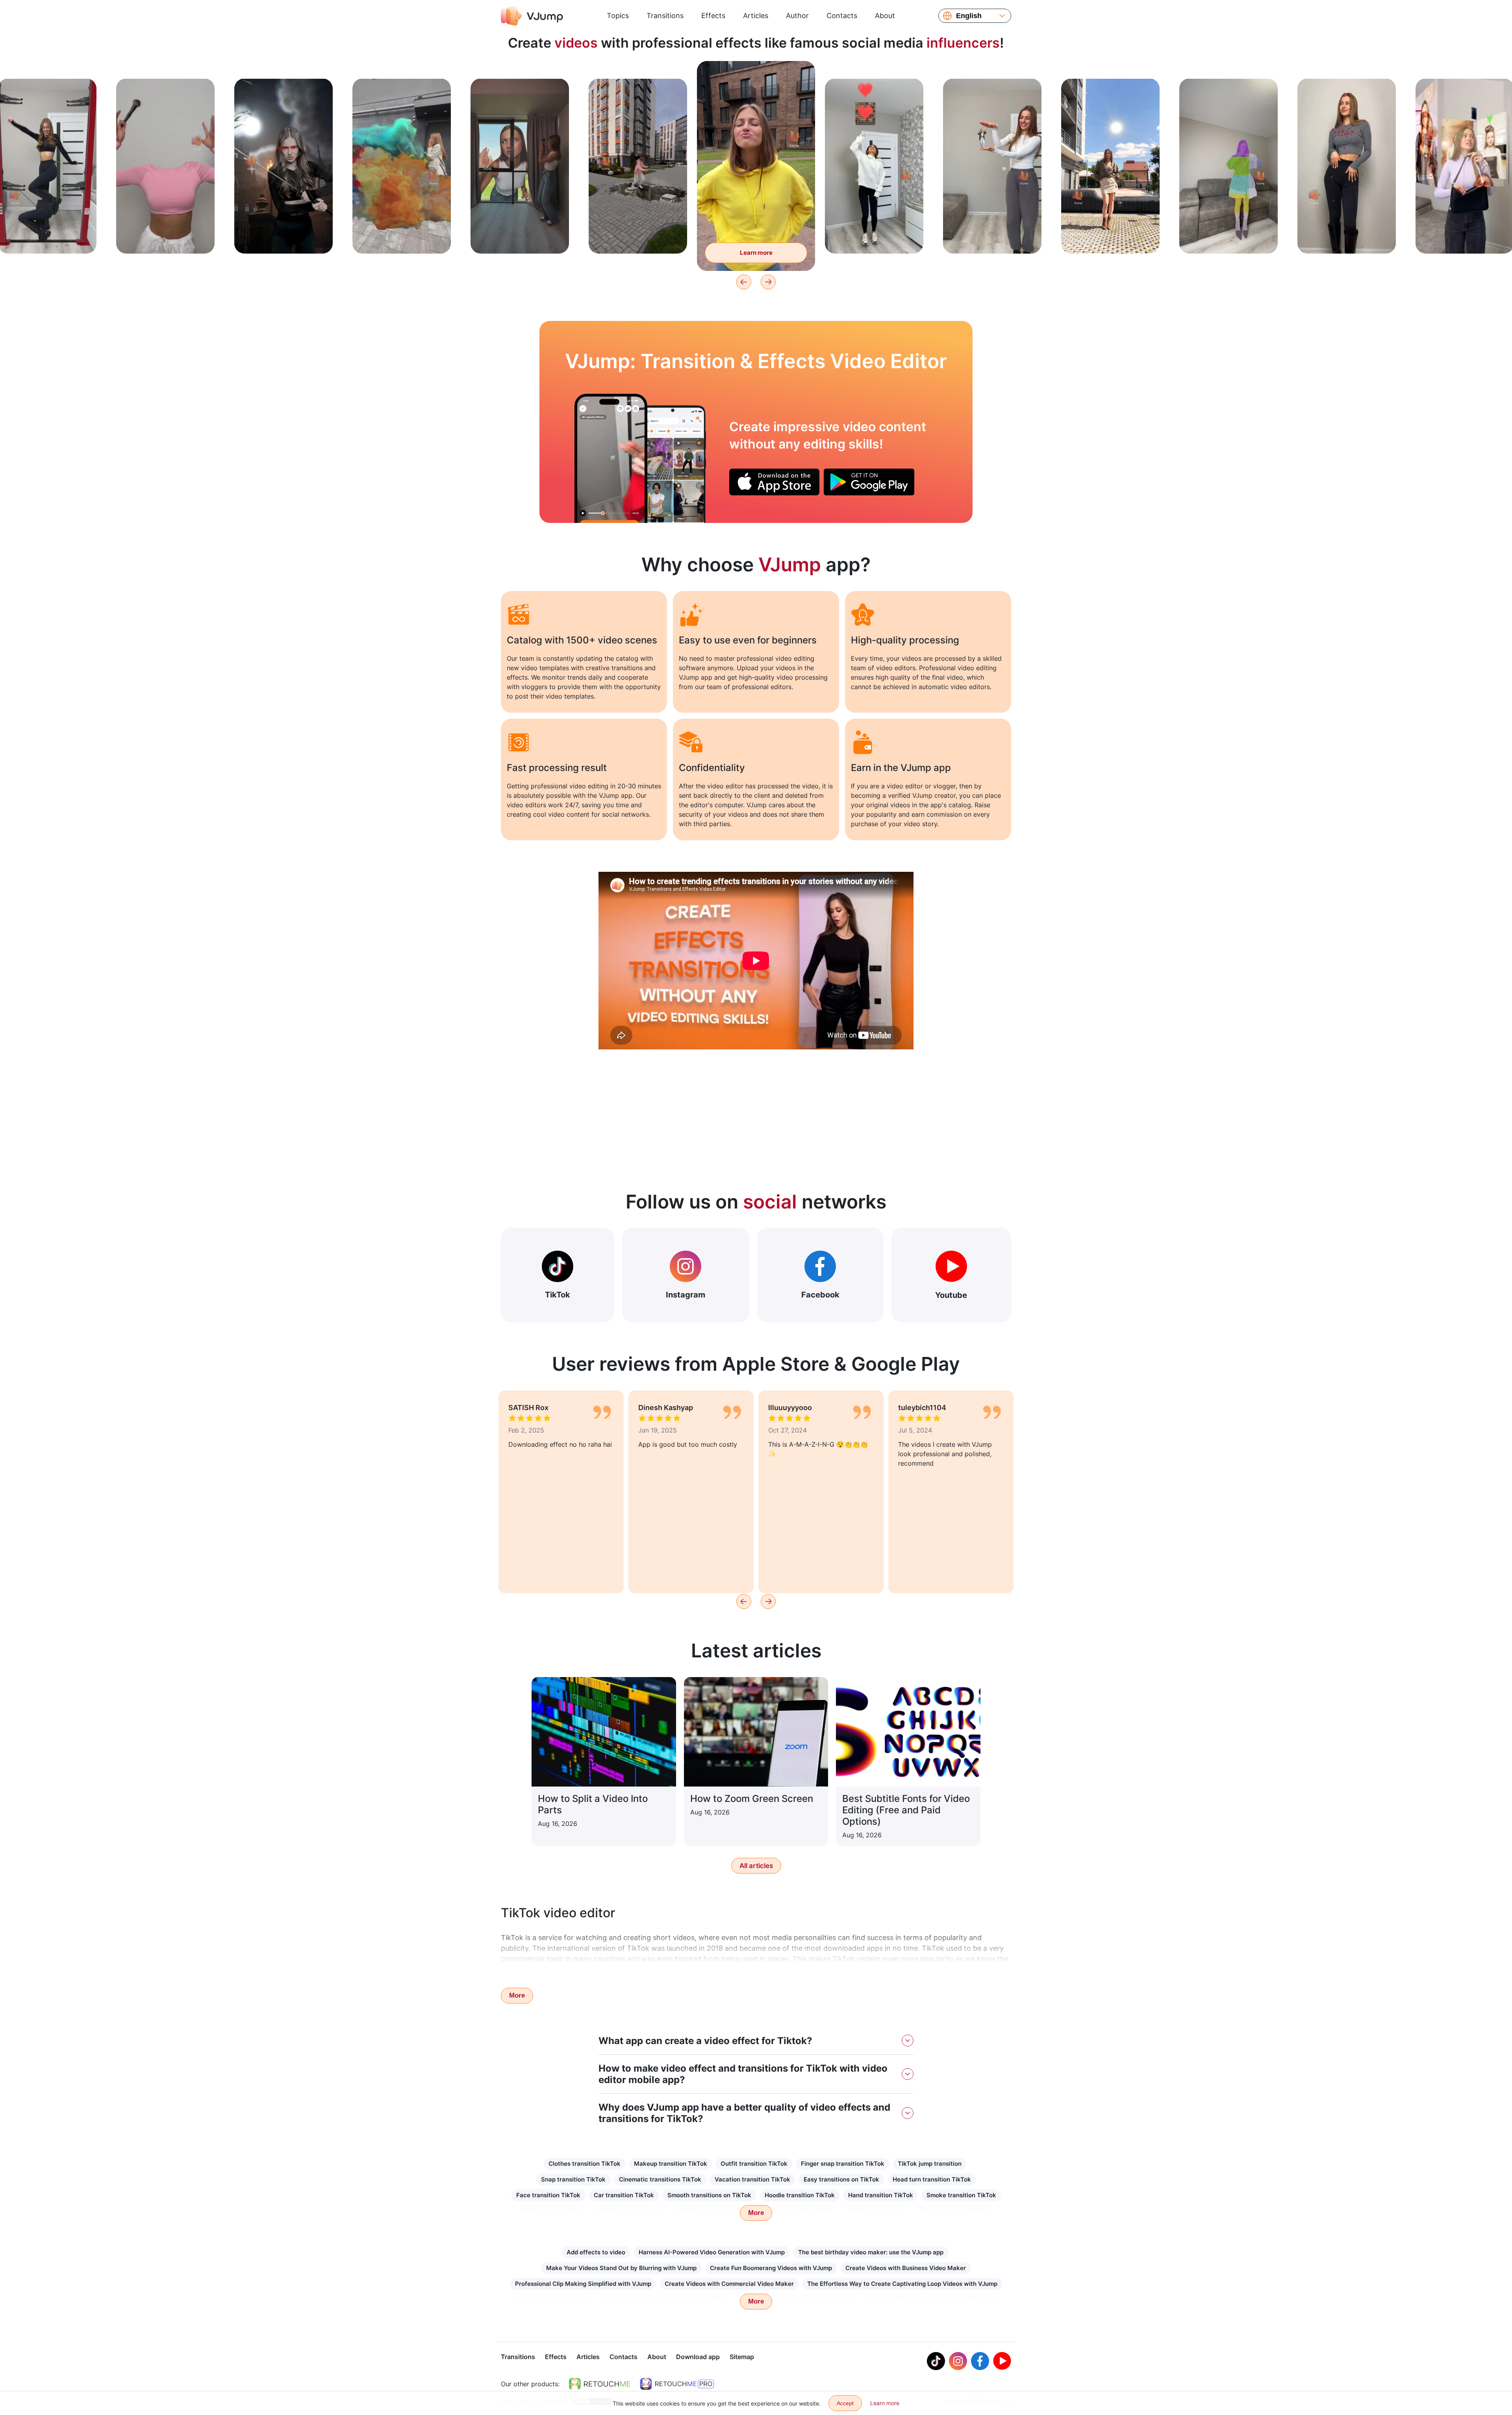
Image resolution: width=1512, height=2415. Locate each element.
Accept (845, 2403)
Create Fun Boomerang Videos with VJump (771, 2268)
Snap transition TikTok (573, 2179)
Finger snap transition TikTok (843, 2164)
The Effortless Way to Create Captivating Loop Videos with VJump (902, 2284)
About (885, 16)
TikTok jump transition (930, 2164)
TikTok (558, 1295)
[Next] (768, 282)
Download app (698, 2357)
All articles (756, 1866)
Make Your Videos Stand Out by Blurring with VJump (621, 2268)
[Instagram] (958, 2361)
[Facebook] (980, 2361)
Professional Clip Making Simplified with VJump (583, 2284)
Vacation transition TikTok (752, 2179)
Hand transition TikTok (881, 2195)
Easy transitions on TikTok (841, 2179)
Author (797, 16)
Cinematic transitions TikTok (660, 2179)
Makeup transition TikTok (671, 2164)
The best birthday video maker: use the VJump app (871, 2252)
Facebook (820, 1295)
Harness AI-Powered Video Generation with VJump (712, 2252)
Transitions (665, 16)
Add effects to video (596, 2252)
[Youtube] (1002, 2361)
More (517, 1995)
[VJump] (532, 16)
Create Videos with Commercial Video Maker (729, 2284)
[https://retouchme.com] (600, 2384)
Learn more (47, 235)
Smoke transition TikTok (961, 2195)
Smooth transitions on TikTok (709, 2195)
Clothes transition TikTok (585, 2164)
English (969, 16)
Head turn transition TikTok (932, 2179)
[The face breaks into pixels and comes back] (611, 458)
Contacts (842, 16)
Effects (713, 16)
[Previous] (744, 282)
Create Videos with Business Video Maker (906, 2268)
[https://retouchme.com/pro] (677, 2384)
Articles (756, 16)
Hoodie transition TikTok (800, 2195)
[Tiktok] (936, 2361)
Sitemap (742, 2357)
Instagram (686, 1295)
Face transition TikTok (548, 2195)
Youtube (951, 1295)
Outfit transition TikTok (754, 2164)
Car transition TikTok (624, 2195)
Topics (618, 16)
